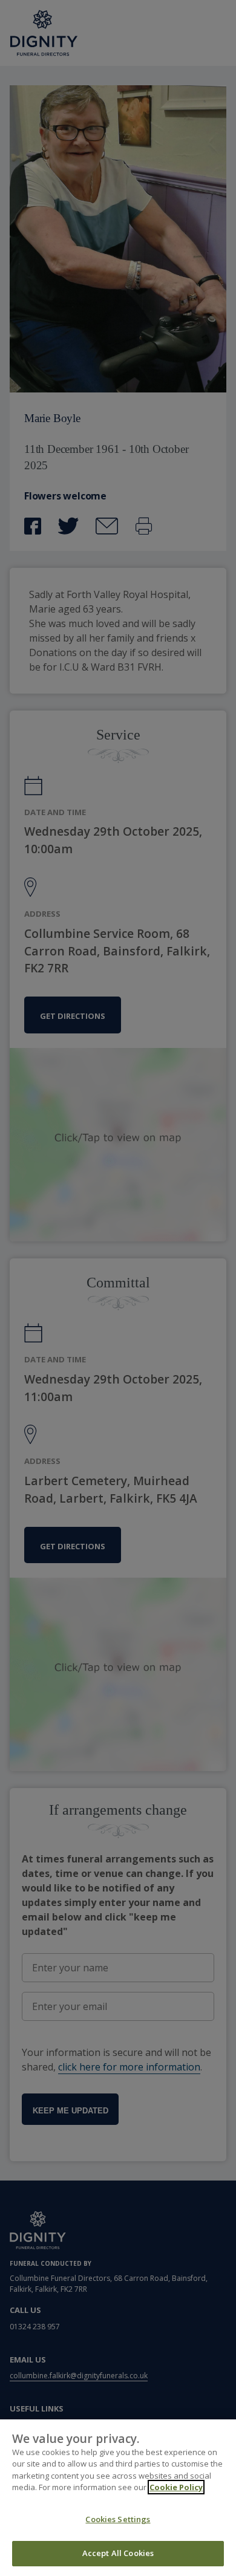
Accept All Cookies (118, 2553)
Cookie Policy (176, 2487)
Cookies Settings (118, 2519)
